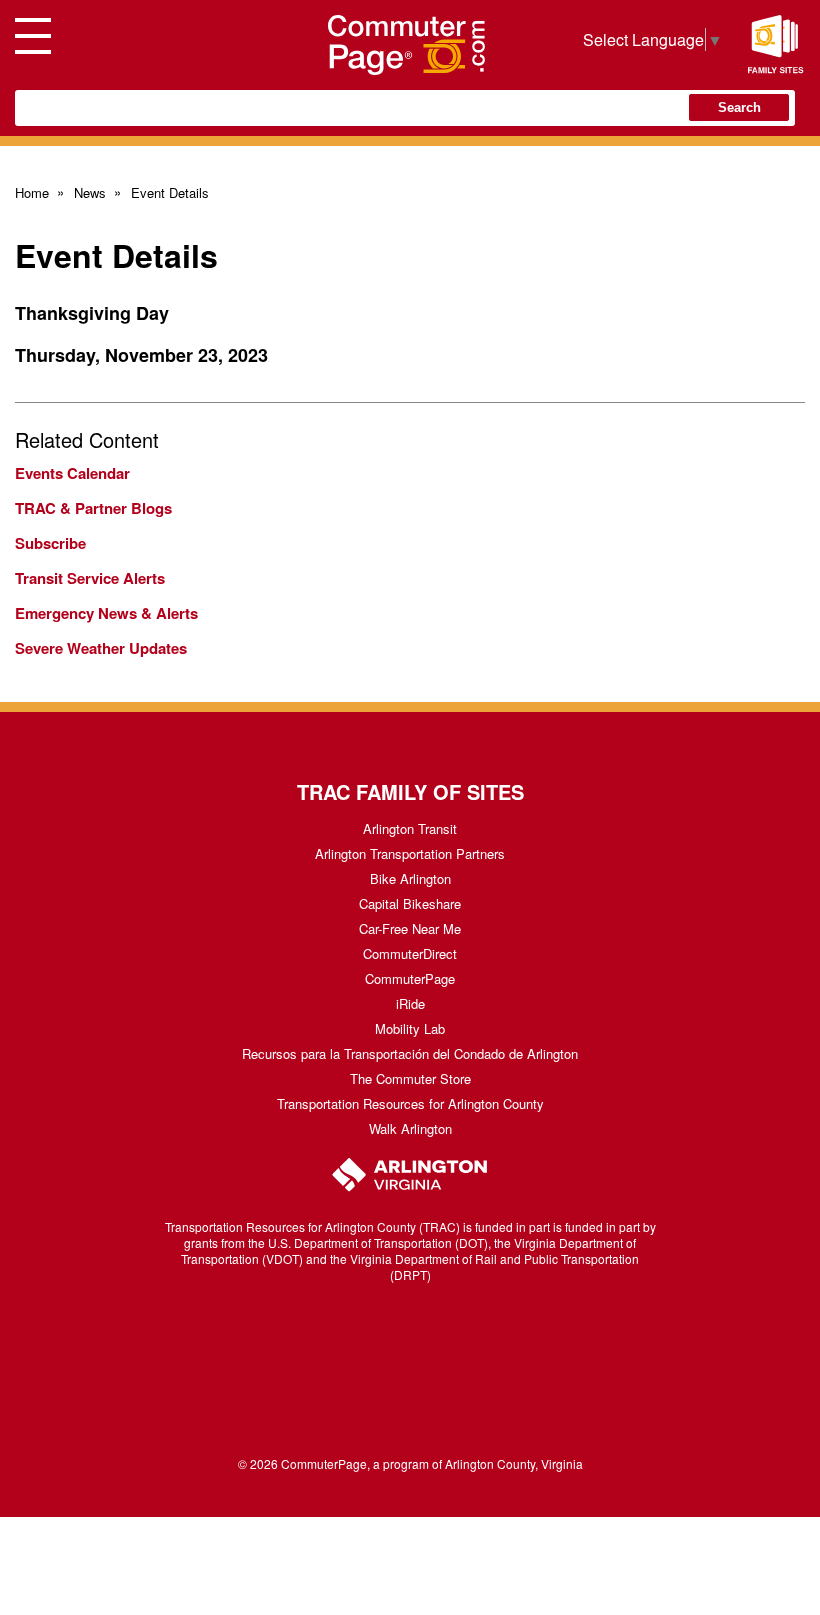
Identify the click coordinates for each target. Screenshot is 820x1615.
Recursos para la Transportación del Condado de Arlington (410, 1053)
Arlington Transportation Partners (410, 853)
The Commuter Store (410, 1078)
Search (739, 107)
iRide (410, 1003)
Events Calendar (72, 473)
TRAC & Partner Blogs (93, 508)
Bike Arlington (410, 878)
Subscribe (50, 543)
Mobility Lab (410, 1028)
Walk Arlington (410, 1128)
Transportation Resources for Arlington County (410, 1103)
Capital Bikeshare (410, 903)
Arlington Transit (410, 828)
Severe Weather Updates (101, 648)
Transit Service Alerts (90, 578)
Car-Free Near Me (410, 928)
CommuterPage (410, 978)
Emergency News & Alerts (106, 613)
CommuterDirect (410, 953)
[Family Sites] (775, 45)
